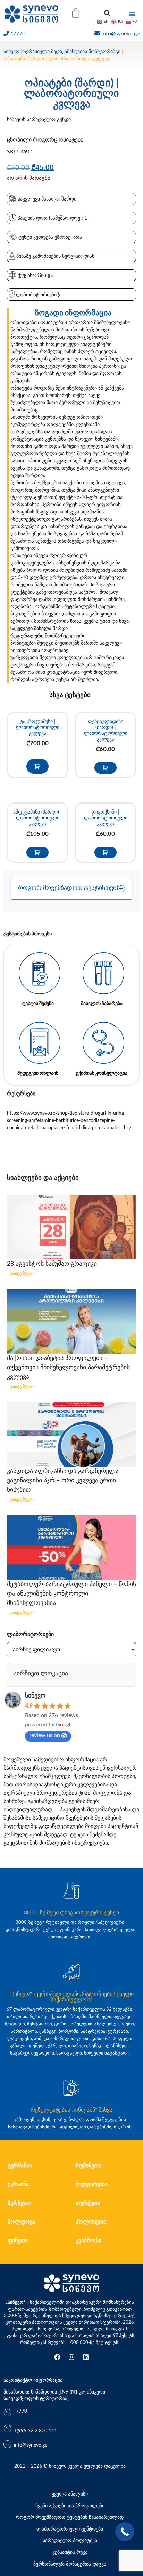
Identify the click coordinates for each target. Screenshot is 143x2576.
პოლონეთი (91, 2222)
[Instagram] (71, 2357)
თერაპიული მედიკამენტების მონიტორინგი (71, 52)
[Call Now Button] (125, 2532)
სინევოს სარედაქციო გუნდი (39, 120)
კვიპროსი (89, 2241)
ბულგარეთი (92, 2184)
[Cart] (76, 13)
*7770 (18, 34)
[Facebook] (57, 2357)
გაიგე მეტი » (22, 1273)
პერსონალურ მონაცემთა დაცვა (70, 2564)
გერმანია (20, 2166)
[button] (107, 13)
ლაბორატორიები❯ (38, 295)
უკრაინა (18, 2184)
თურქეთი (88, 2203)
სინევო (11, 52)
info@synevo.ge (120, 34)
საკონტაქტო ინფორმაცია (33, 2380)
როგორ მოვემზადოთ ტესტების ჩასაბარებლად (70, 2517)
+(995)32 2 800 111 (35, 2431)
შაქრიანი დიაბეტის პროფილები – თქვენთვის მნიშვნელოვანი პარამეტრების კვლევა (68, 1368)
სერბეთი (19, 2203)
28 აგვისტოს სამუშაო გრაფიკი (52, 1264)
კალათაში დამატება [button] (37, 766)
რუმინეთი (89, 2166)
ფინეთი (18, 2241)
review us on (45, 1735)
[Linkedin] (86, 2357)
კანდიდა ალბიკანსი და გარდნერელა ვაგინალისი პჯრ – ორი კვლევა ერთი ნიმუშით (63, 1481)
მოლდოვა (22, 2222)
